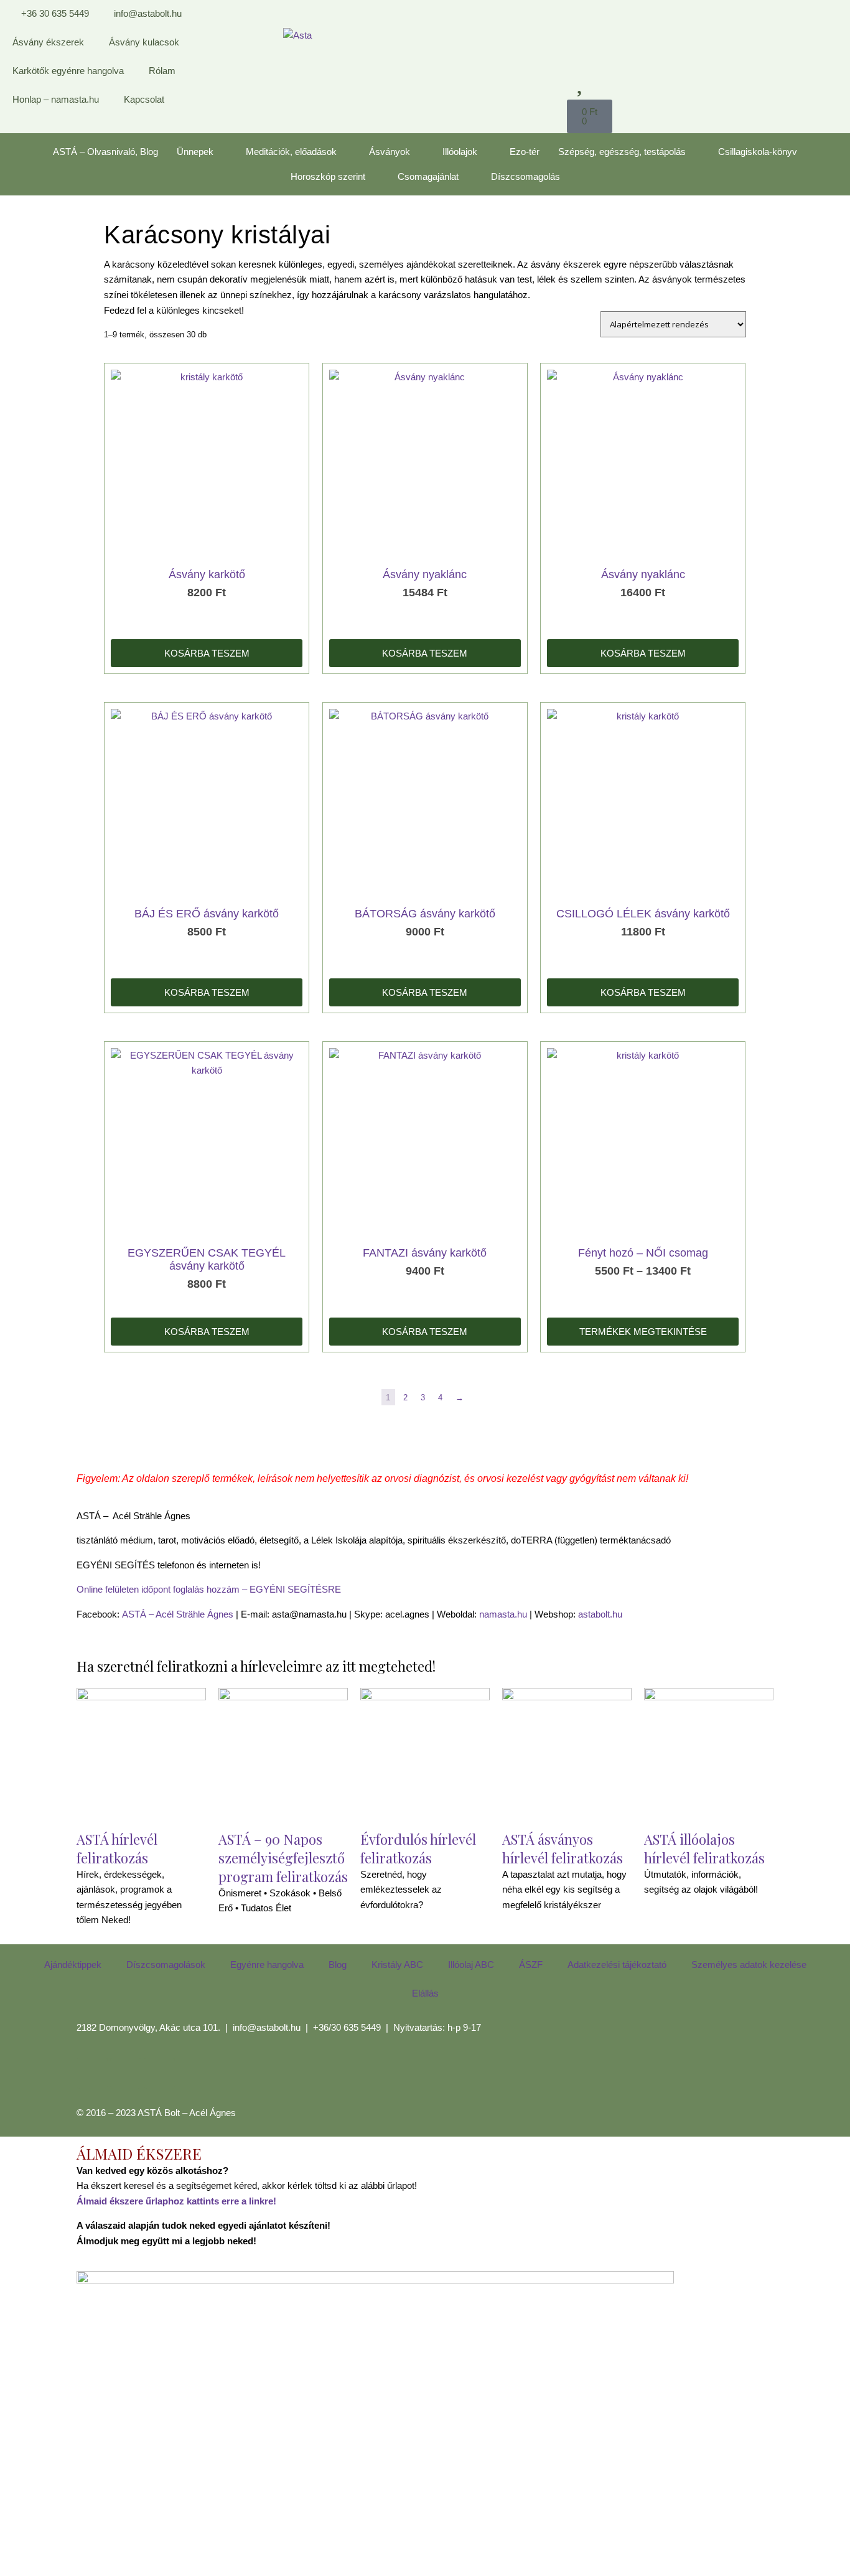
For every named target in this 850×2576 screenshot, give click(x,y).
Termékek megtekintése (643, 1332)
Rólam (162, 71)
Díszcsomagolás (525, 176)
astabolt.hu (600, 1614)
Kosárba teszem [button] (207, 653)
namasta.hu (503, 1614)
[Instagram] (126, 2073)
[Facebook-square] (92, 2073)
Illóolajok (460, 152)
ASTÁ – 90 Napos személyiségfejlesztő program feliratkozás (283, 1858)
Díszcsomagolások (166, 1965)
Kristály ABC (397, 1965)
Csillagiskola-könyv (758, 152)
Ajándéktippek (73, 1965)
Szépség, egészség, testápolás (622, 152)
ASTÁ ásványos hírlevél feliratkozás (563, 1848)
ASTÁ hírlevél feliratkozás (117, 1848)
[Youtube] (159, 2073)
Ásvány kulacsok (144, 42)
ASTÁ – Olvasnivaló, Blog (105, 152)
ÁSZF (531, 1965)
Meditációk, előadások (291, 152)
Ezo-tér (525, 152)
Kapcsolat (144, 99)
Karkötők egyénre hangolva (68, 71)
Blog (338, 1965)
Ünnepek (195, 152)
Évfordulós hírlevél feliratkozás (418, 1848)
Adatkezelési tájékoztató (617, 1965)
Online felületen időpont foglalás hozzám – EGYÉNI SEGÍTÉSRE (209, 1589)
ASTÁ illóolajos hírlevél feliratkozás (704, 1848)
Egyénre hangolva (267, 1965)
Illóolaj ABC (471, 1965)
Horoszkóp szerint (328, 176)
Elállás (425, 1993)
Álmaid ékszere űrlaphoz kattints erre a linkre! (176, 2201)
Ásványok (390, 152)
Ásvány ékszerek (48, 42)
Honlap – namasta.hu (56, 99)
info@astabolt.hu (267, 2027)
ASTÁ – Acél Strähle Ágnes (178, 1614)
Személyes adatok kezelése (749, 1965)
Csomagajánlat (428, 176)
